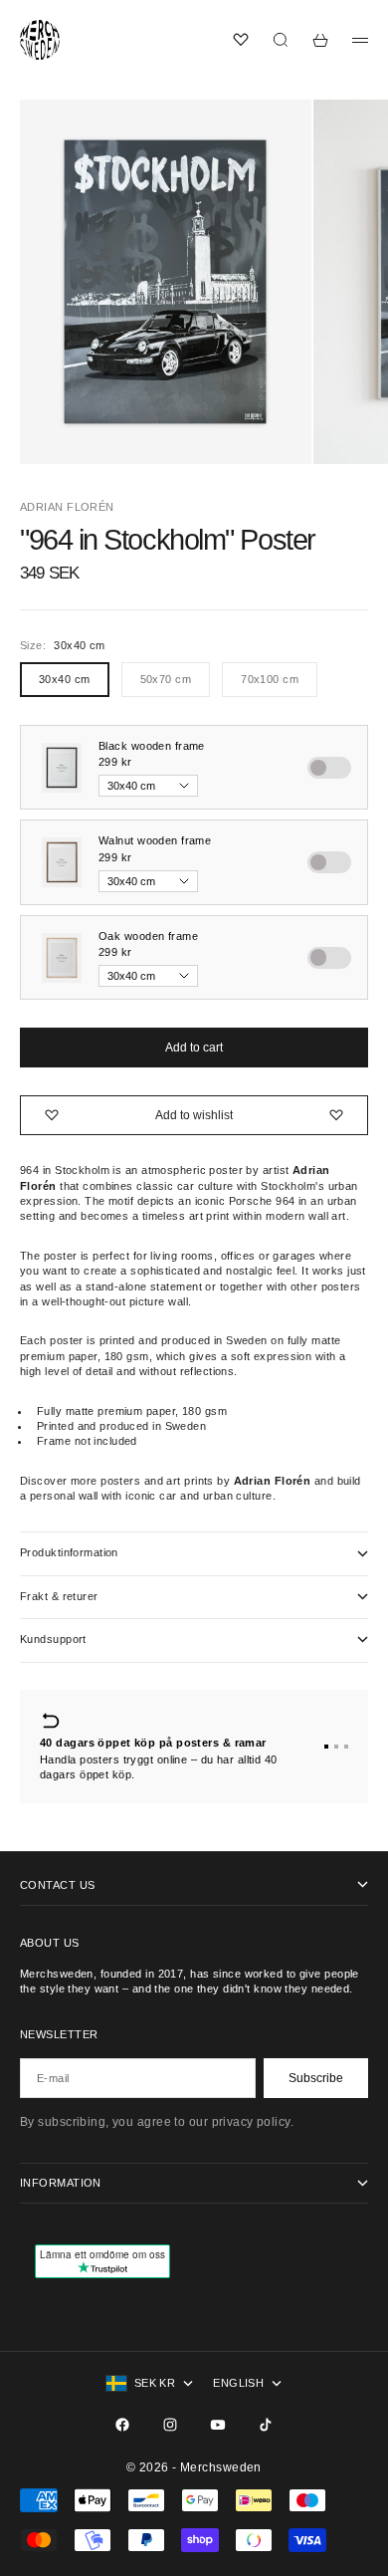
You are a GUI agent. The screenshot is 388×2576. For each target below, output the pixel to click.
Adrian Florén (67, 507)
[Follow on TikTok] (266, 2425)
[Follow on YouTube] (218, 2425)
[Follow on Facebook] (122, 2425)
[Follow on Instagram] (170, 2425)
